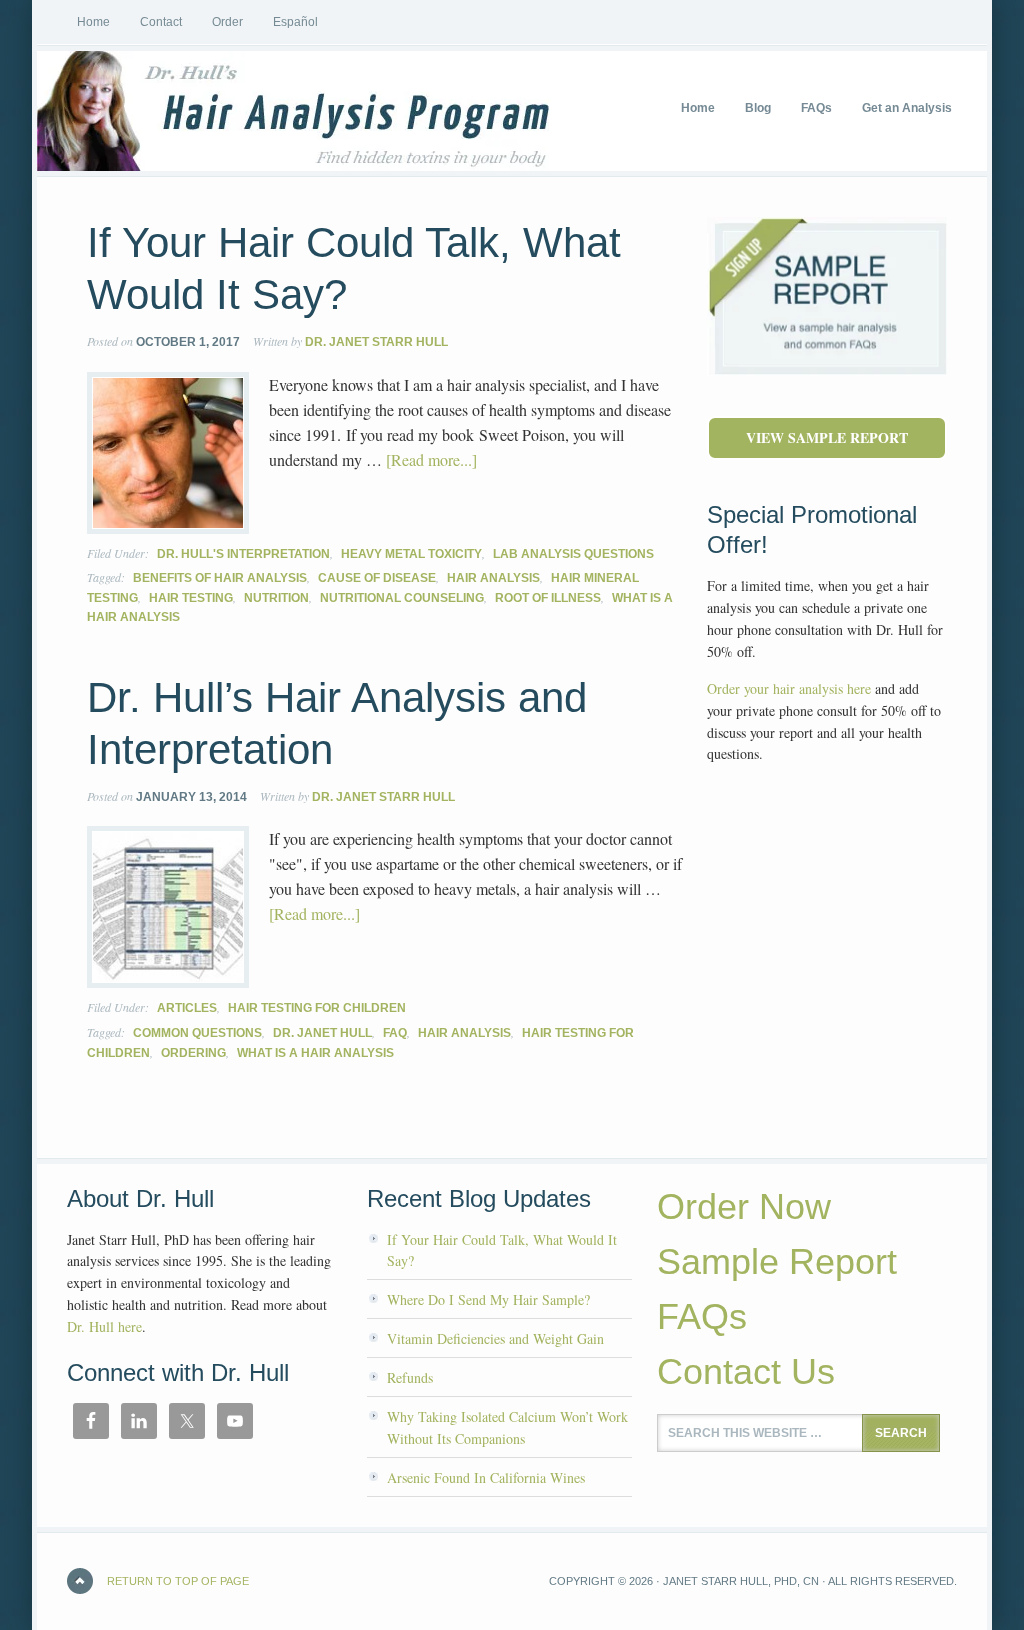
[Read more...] (431, 459)
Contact (161, 22)
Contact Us (746, 1371)
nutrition (276, 598)
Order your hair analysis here (789, 688)
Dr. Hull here (104, 1326)
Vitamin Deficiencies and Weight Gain (495, 1338)
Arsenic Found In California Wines (486, 1477)
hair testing (191, 598)
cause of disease (377, 578)
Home (93, 22)
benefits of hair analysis (220, 578)
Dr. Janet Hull (322, 1033)
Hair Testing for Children (317, 1008)
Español (295, 22)
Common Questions (197, 1033)
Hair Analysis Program (187, 111)
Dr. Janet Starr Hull (376, 342)
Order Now (744, 1206)
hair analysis (493, 578)
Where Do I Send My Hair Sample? (488, 1299)
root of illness (548, 598)
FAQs (702, 1316)
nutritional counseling (402, 598)
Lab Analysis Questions (573, 554)
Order (227, 22)
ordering (193, 1053)
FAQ (395, 1033)
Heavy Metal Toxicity (411, 554)
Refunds (410, 1377)
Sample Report (777, 1261)
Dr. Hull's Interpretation (243, 554)
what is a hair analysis (315, 1053)
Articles (187, 1008)
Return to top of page (178, 1581)
